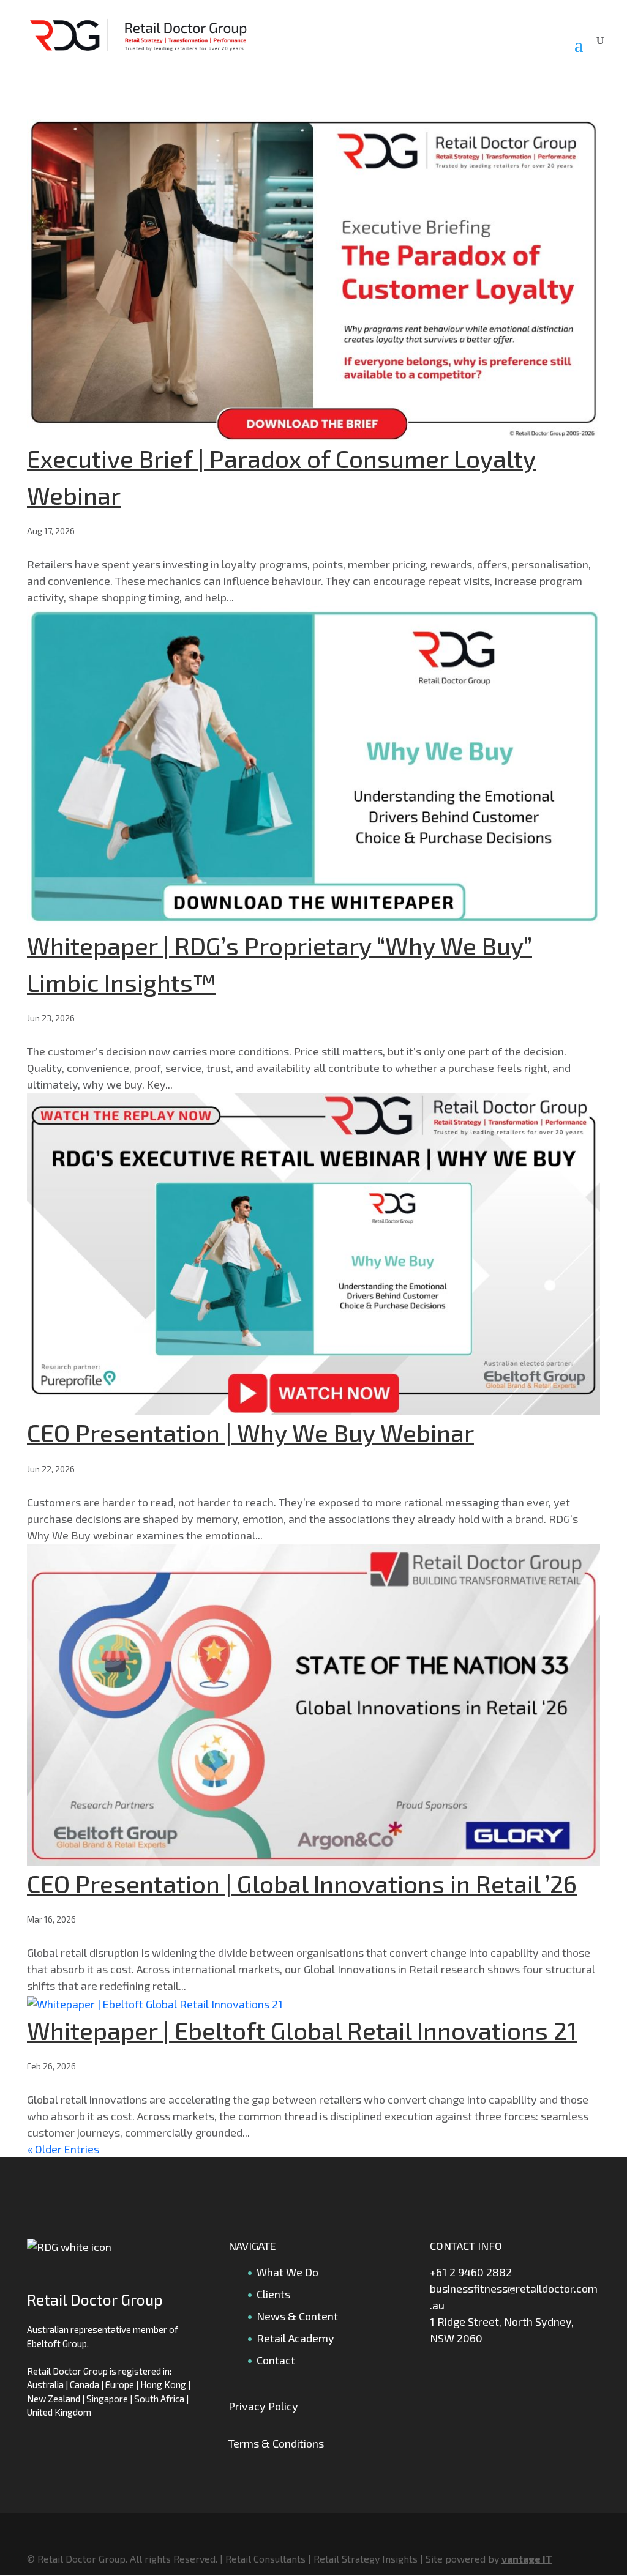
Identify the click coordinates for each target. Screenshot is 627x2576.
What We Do (287, 2272)
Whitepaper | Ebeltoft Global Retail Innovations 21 (302, 2030)
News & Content (297, 2316)
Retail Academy (295, 2338)
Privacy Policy (263, 2406)
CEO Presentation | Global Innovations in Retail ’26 (302, 1883)
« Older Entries (63, 2149)
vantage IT (527, 2559)
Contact (276, 2360)
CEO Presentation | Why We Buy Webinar (250, 1432)
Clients (273, 2294)
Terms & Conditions (276, 2443)
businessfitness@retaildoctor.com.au (514, 2297)
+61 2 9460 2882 (471, 2272)
